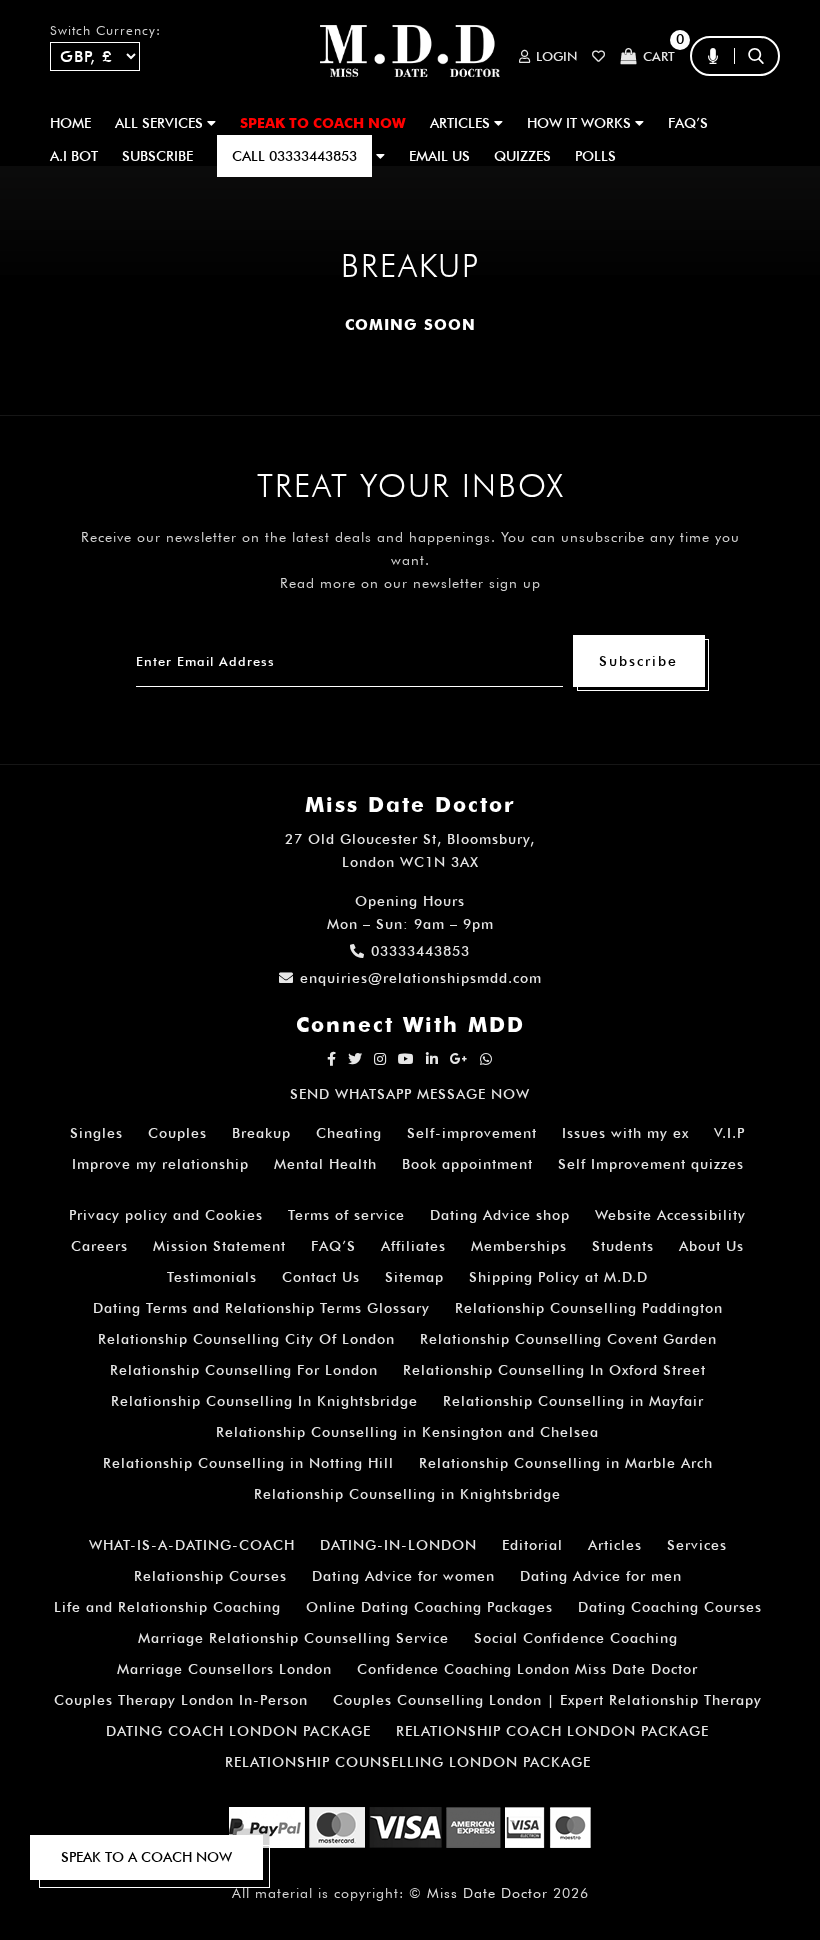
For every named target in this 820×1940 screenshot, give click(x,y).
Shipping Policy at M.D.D (558, 1277)
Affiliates (413, 1246)
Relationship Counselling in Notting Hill (248, 1463)
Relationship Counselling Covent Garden (568, 1339)
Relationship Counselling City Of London (246, 1339)
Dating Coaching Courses (670, 1607)
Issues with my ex (625, 1133)
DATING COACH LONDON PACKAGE (238, 1731)
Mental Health (325, 1164)
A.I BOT (74, 156)
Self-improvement (472, 1133)
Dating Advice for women (403, 1576)
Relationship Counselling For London (244, 1370)
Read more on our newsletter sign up (410, 583)
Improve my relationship (160, 1164)
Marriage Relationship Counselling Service (293, 1638)
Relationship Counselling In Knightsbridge (264, 1401)
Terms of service (346, 1215)
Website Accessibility (670, 1215)
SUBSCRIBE (157, 156)
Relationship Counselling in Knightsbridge (407, 1494)
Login (556, 56)
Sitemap (414, 1277)
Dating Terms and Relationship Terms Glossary (261, 1308)
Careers (99, 1246)
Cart (659, 56)
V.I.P (729, 1133)
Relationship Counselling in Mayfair (573, 1401)
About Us (711, 1246)
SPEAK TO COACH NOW (323, 123)
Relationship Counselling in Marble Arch (566, 1463)
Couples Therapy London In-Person (181, 1700)
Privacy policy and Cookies (166, 1215)
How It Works (581, 123)
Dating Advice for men (601, 1576)
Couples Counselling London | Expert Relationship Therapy (547, 1700)
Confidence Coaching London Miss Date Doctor (527, 1669)
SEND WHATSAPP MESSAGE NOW (410, 1094)
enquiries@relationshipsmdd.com (421, 978)
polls (595, 156)
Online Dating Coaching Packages (429, 1607)
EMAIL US (439, 156)
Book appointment (467, 1164)
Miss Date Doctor (487, 1893)
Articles (615, 1545)
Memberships (519, 1246)
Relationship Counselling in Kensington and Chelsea (407, 1432)
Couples (177, 1133)
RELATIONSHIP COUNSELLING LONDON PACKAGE (408, 1762)
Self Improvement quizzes (651, 1164)
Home (70, 123)
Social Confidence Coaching (576, 1638)
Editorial (532, 1545)
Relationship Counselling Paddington (589, 1308)
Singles (96, 1133)
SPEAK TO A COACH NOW (146, 1857)
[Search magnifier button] (763, 95)
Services (697, 1545)
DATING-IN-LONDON (398, 1545)
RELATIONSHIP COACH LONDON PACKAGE (552, 1731)
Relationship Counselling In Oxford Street (554, 1370)
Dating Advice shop (500, 1215)
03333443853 (420, 951)
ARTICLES (462, 123)
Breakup (261, 1133)
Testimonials (212, 1277)
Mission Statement (219, 1246)
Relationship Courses (210, 1576)
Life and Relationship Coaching (167, 1607)
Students (623, 1246)
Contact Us (321, 1277)
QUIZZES (522, 156)
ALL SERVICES (161, 123)
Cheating (349, 1133)
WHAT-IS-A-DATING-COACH (192, 1545)
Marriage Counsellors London (224, 1669)
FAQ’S (688, 123)
